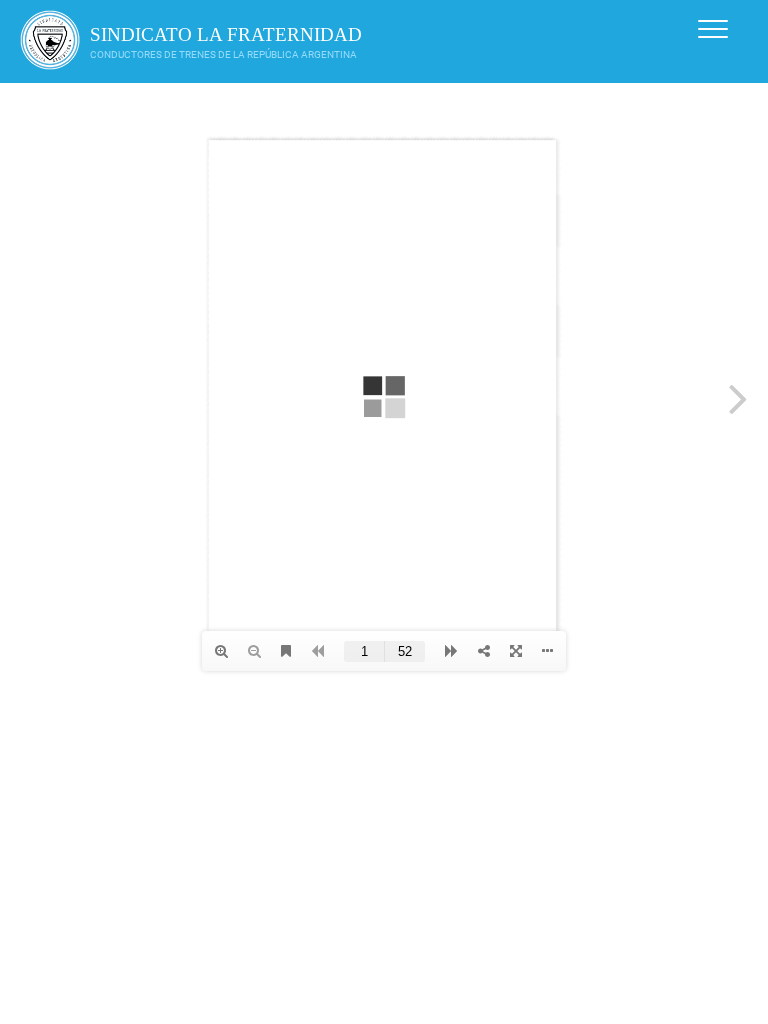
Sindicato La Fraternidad (226, 34)
